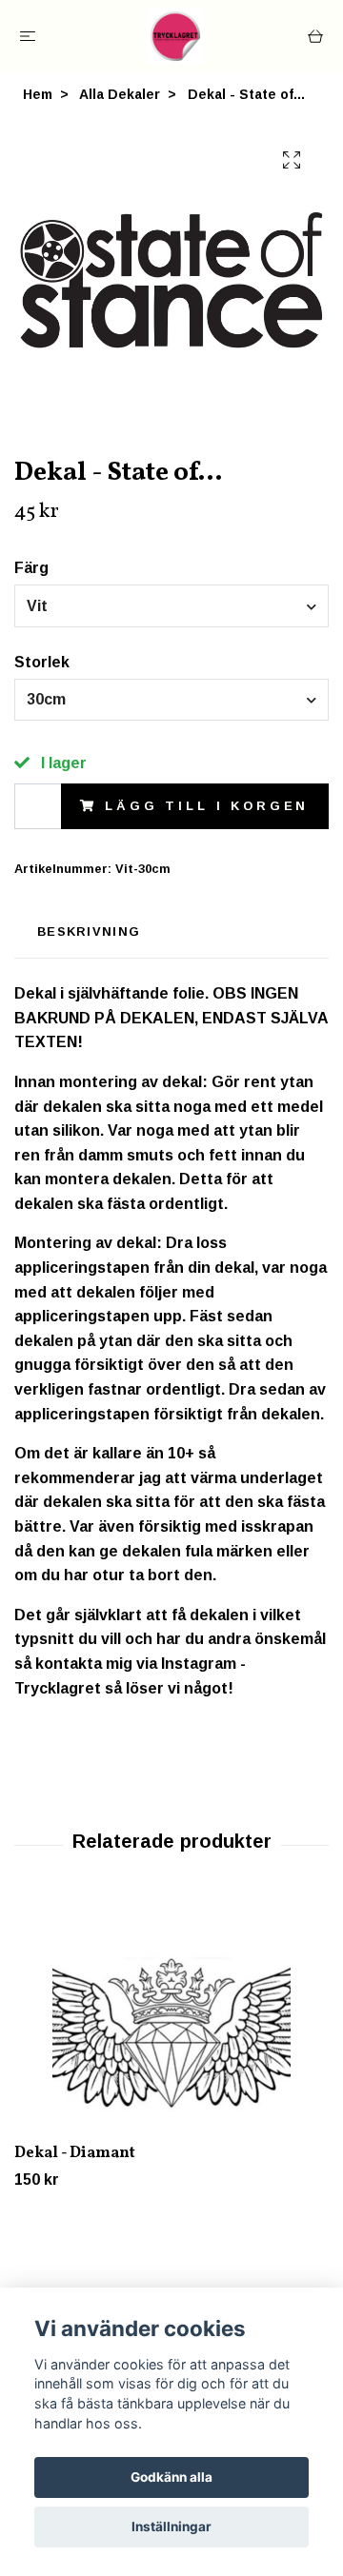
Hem (38, 94)
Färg (31, 568)
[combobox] (171, 605)
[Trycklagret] (175, 36)
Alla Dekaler (120, 94)
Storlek (42, 662)
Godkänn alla (171, 2477)
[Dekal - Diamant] (171, 2017)
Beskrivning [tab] (89, 931)
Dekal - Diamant (75, 2153)
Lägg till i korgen (207, 806)
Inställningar (171, 2526)
